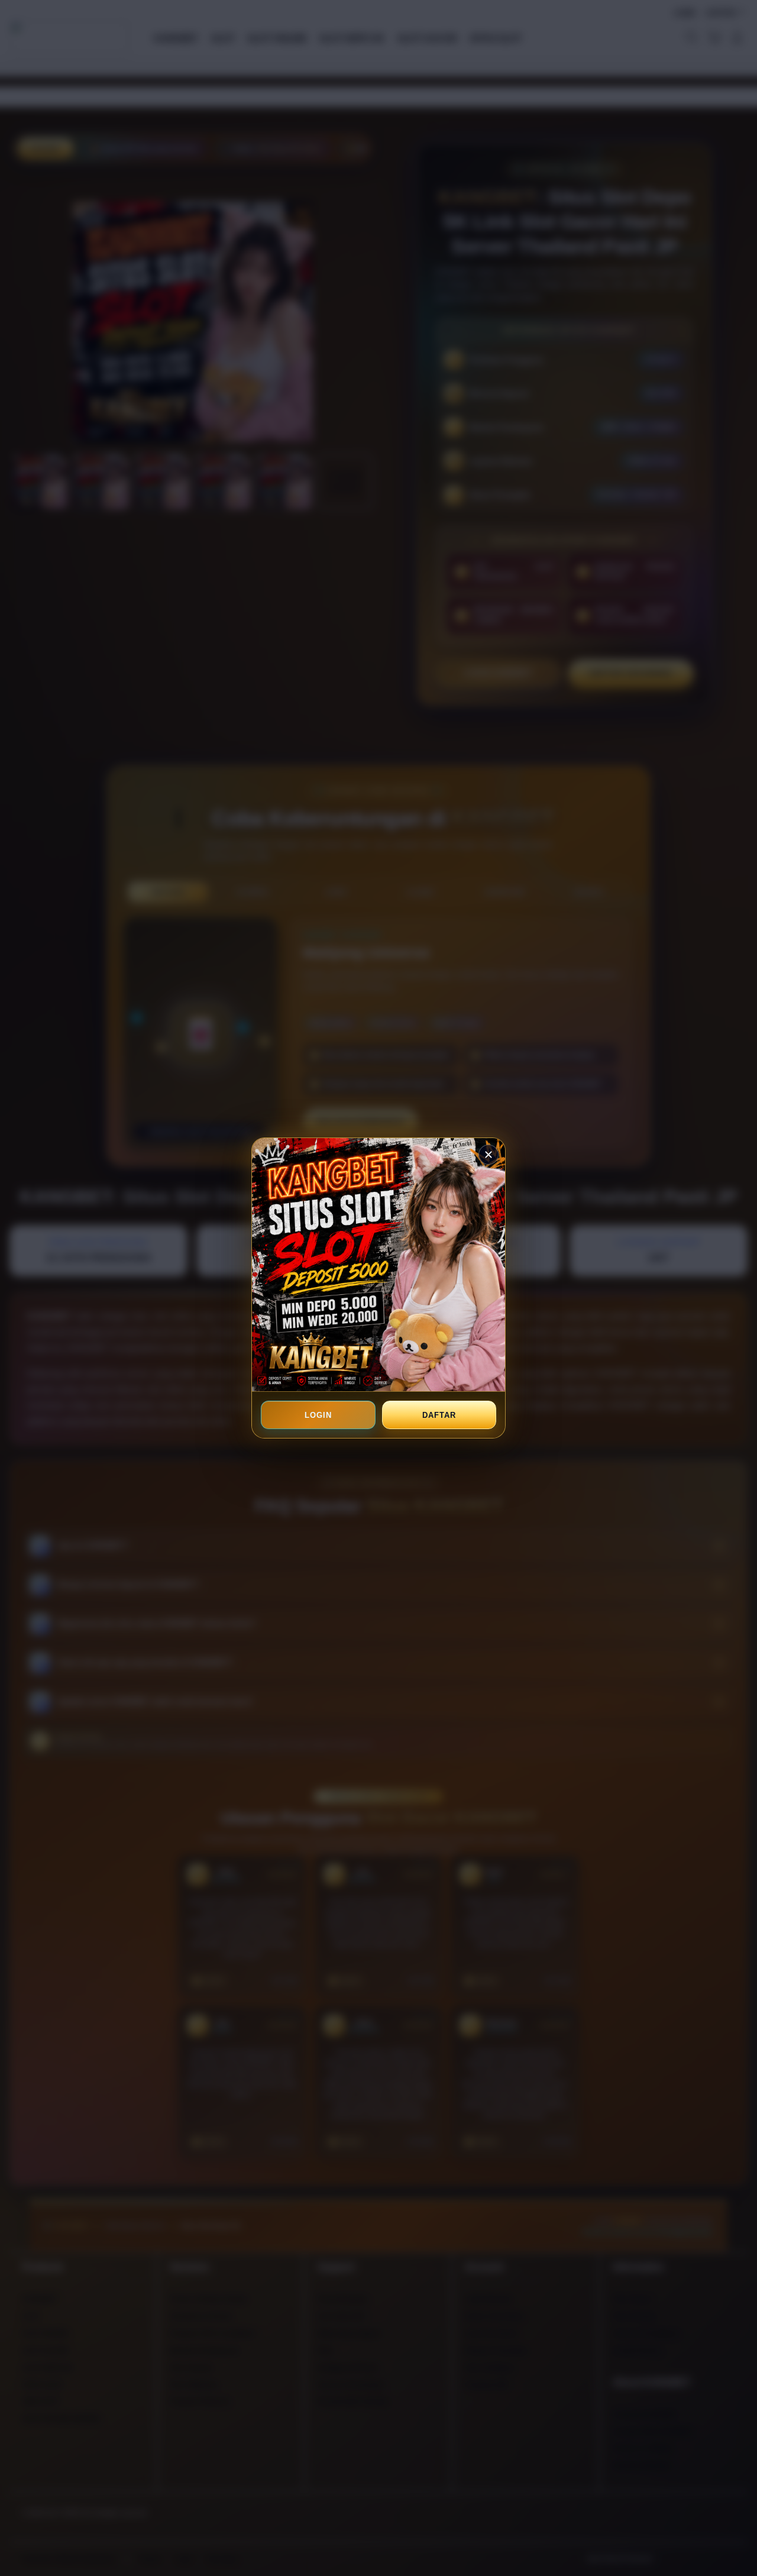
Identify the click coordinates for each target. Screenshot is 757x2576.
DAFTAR (439, 1415)
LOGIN (318, 1415)
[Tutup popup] (489, 1155)
